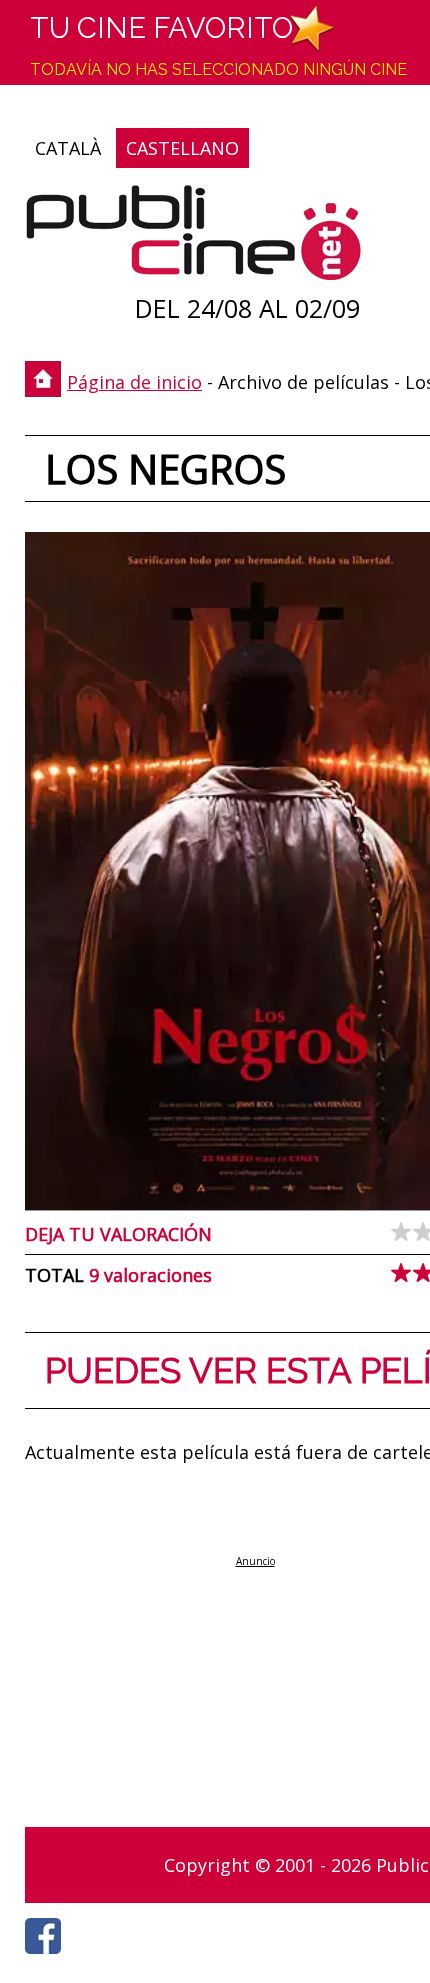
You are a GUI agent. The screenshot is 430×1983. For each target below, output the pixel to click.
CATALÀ (68, 148)
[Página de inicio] (193, 237)
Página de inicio (134, 382)
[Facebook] (48, 1959)
